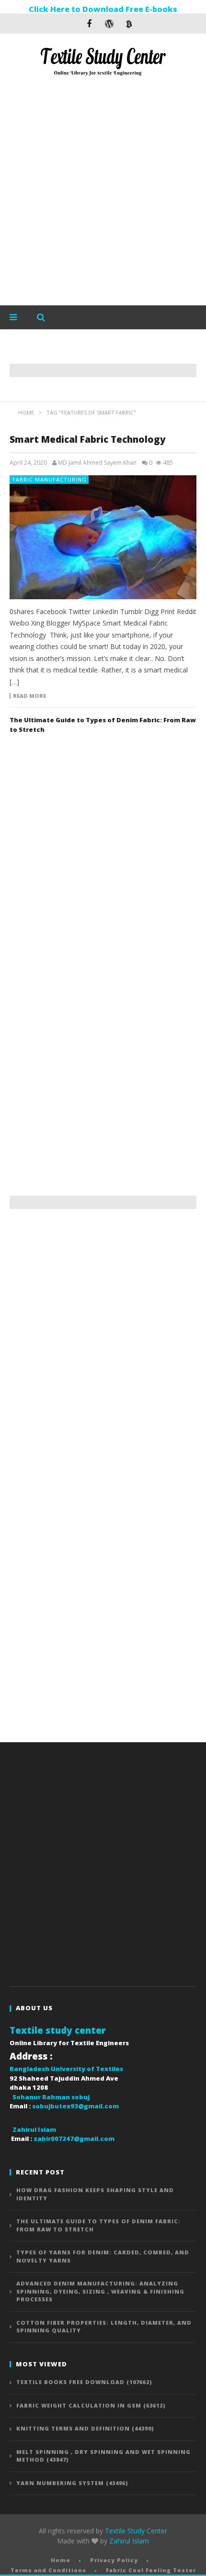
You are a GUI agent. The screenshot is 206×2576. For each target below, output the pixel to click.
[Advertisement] (103, 193)
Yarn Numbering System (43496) (72, 2483)
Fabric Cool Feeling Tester (151, 2570)
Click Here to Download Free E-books (103, 9)
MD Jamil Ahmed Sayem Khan (97, 463)
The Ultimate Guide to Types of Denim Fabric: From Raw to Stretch (98, 2225)
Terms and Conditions (48, 2570)
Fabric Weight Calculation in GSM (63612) (91, 2405)
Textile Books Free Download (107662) (84, 2382)
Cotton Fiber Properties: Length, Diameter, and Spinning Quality (104, 2327)
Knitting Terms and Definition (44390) (85, 2428)
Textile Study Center (136, 2531)
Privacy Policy (114, 2560)
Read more (29, 696)
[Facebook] (89, 23)
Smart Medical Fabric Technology (89, 439)
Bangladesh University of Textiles (66, 2069)
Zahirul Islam (129, 2541)
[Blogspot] (129, 23)
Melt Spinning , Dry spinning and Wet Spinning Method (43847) (103, 2456)
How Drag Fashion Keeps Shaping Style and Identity (95, 2194)
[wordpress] (109, 23)
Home (61, 2560)
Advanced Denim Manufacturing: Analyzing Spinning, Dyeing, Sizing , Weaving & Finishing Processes (100, 2291)
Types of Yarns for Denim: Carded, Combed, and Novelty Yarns (103, 2256)
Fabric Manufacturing (50, 479)
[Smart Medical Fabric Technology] (103, 537)
